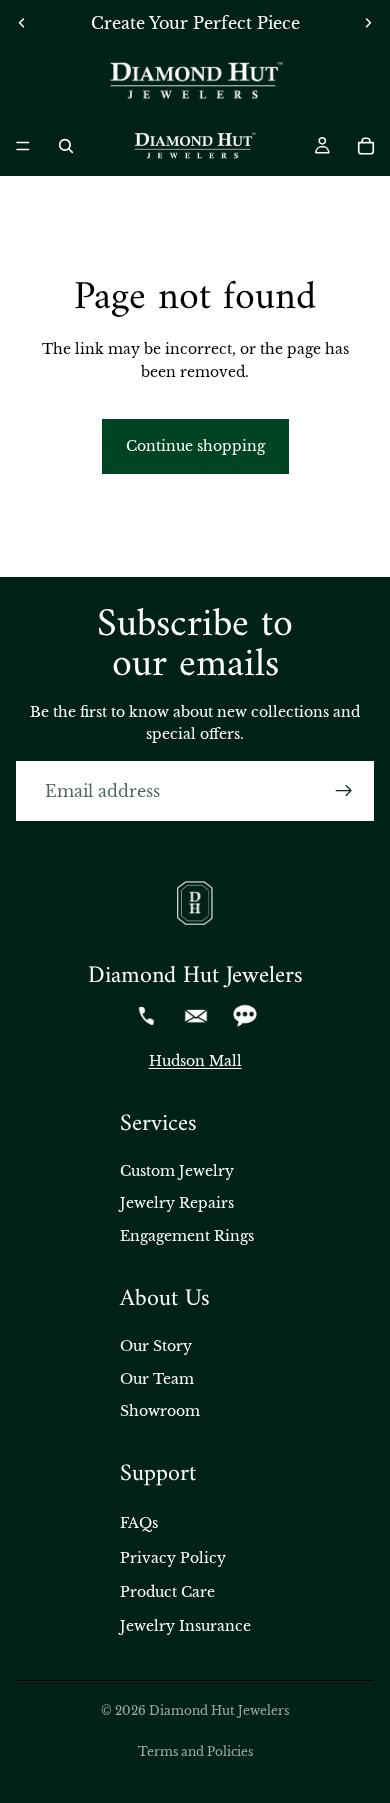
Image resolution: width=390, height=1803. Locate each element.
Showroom (160, 1411)
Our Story (156, 1346)
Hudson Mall (195, 1061)
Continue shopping (195, 446)
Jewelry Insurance (185, 1626)
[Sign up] (344, 791)
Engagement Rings (187, 1236)
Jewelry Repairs (177, 1203)
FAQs (139, 1523)
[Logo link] (195, 81)
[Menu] (23, 146)
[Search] (66, 146)
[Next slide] (368, 23)
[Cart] (366, 146)
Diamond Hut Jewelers (219, 1710)
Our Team (157, 1379)
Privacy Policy (173, 1558)
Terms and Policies (195, 1751)
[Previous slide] (22, 23)
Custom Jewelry (177, 1171)
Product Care (167, 1592)
